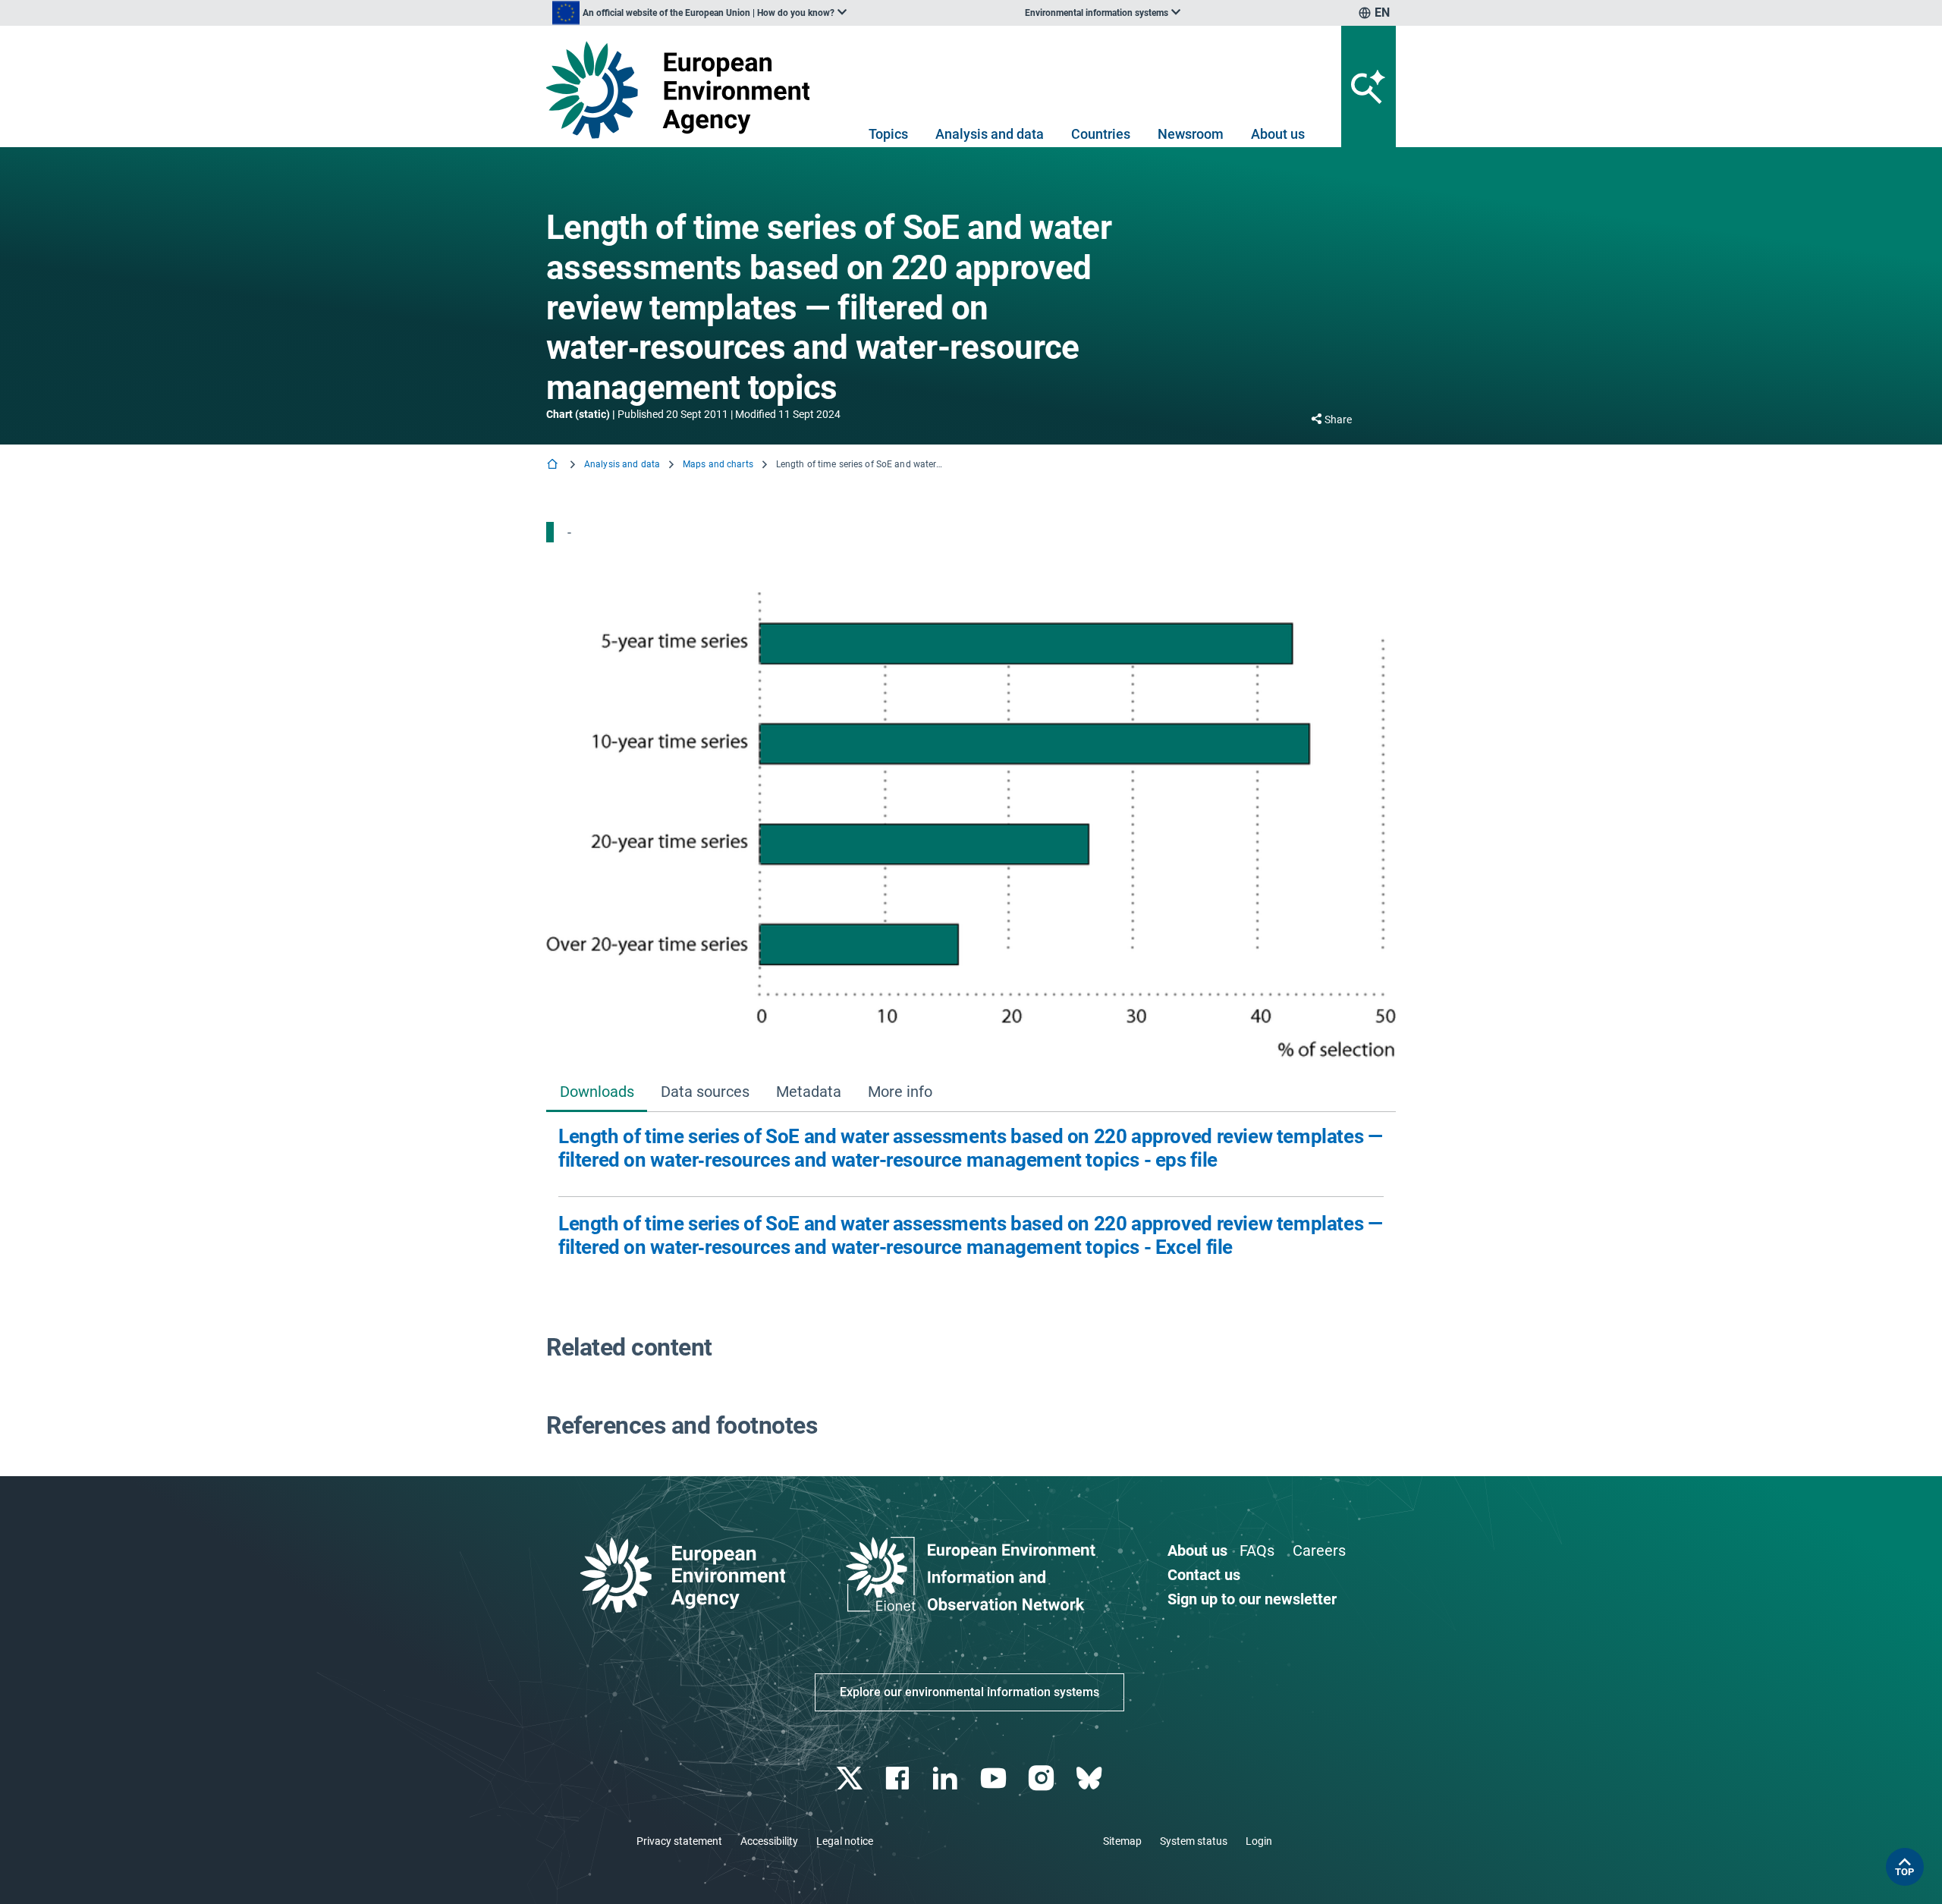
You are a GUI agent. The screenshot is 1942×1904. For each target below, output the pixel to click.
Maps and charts (718, 464)
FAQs (1257, 1551)
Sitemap (1122, 1841)
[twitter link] (851, 1778)
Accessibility (769, 1841)
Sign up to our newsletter (1252, 1599)
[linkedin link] (947, 1778)
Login (1259, 1841)
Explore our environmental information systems (969, 1692)
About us (1278, 134)
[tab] (597, 1093)
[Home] (554, 465)
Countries (1101, 134)
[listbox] (699, 13)
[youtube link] (995, 1778)
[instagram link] (1043, 1778)
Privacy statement (679, 1841)
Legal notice (845, 1841)
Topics (888, 134)
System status (1194, 1841)
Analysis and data (990, 134)
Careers (1319, 1551)
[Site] (684, 90)
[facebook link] (899, 1778)
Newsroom (1191, 134)
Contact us (1204, 1575)
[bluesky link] (1090, 1778)
